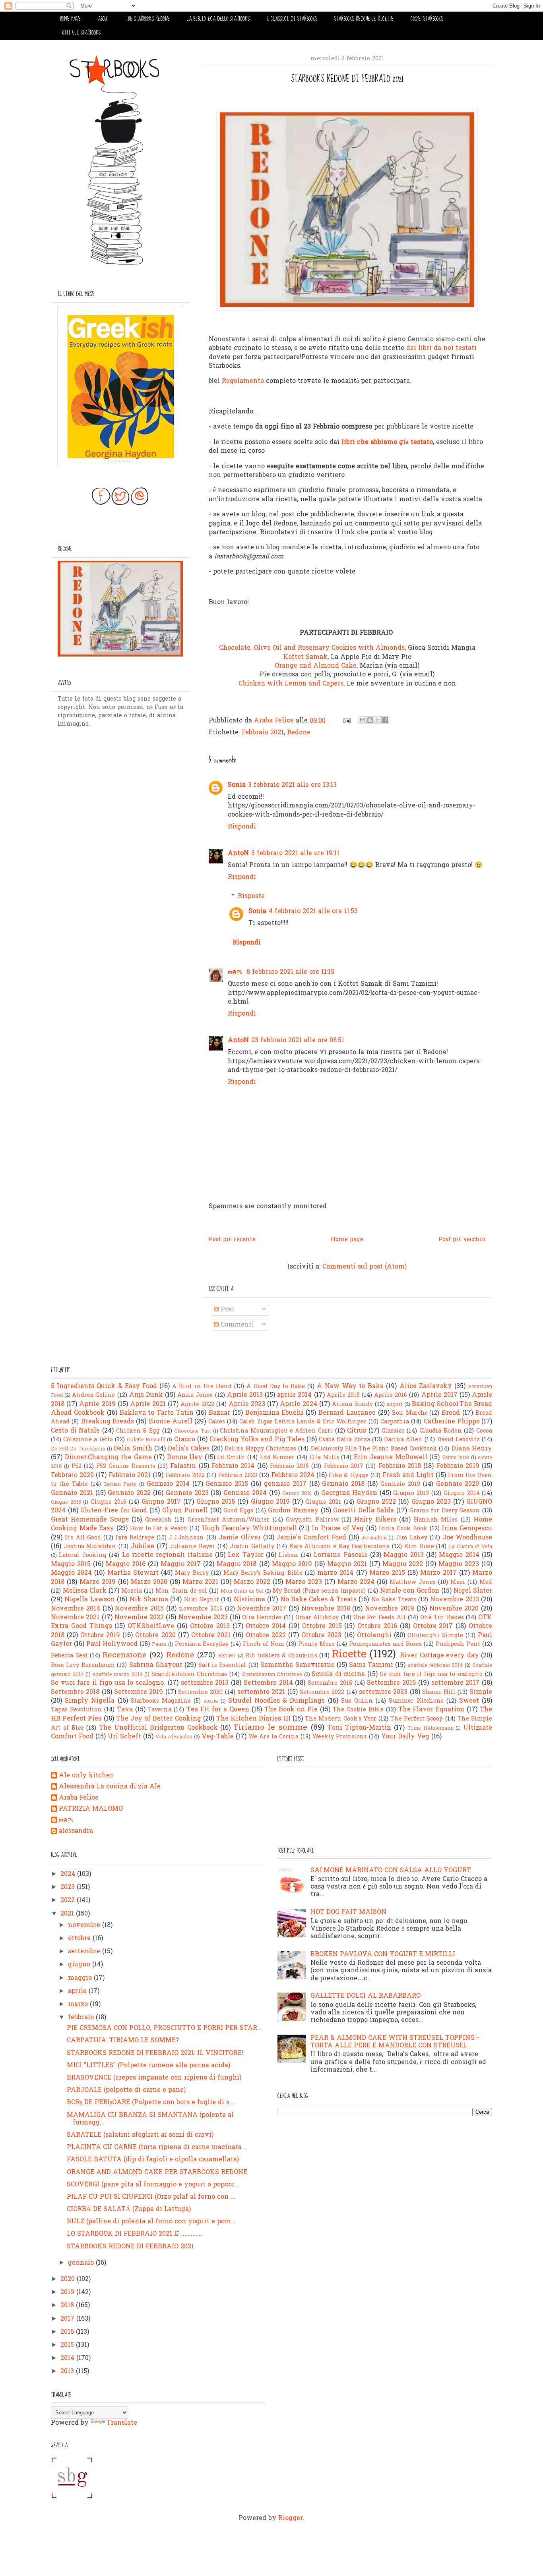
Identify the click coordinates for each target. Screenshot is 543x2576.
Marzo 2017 (438, 1573)
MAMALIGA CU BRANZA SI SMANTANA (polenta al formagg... (150, 2119)
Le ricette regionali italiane (167, 1555)
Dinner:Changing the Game (108, 1458)
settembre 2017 (456, 1683)
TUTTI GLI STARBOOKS (80, 33)
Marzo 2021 (200, 1582)
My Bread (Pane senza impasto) (319, 1591)
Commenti (236, 1325)
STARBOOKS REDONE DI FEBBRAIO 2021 (130, 2247)
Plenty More (316, 1644)
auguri (395, 1405)
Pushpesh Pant (458, 1644)
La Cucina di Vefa (470, 1547)
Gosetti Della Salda (364, 1511)
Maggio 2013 (403, 1555)
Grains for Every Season (445, 1511)
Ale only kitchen (86, 1776)
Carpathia (395, 1422)
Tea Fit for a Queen (218, 1710)
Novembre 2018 (326, 1609)
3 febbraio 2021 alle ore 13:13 (292, 785)
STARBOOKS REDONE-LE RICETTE (364, 19)
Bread (451, 1413)
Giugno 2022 (376, 1502)
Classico (393, 1431)
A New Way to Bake (350, 1386)
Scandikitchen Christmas (189, 1675)
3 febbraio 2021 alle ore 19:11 (295, 854)
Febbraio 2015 (289, 1467)
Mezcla (132, 1591)
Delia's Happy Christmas (260, 1449)
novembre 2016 (201, 1609)
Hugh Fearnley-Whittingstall (249, 1529)
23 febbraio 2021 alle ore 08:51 (298, 1041)
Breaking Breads (108, 1422)
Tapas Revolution (76, 1710)
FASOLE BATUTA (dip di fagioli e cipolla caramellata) (153, 2160)
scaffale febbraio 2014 (435, 1666)
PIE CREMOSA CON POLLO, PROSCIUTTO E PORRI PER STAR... (164, 2028)
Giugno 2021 (323, 1502)
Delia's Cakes (188, 1449)
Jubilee (143, 1547)
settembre (85, 1952)
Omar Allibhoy (317, 1618)
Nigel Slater (473, 1591)
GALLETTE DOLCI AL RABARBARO (366, 1996)
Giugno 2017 (161, 1502)
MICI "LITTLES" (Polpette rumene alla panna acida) (148, 2066)
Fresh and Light (408, 1475)
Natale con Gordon (410, 1591)
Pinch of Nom (264, 1644)
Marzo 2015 (387, 1573)
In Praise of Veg (338, 1529)
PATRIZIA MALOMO (91, 1809)
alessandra (76, 1832)
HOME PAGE (70, 19)
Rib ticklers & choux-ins (281, 1656)
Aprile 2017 (439, 1395)
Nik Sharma (149, 1600)
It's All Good (83, 1538)
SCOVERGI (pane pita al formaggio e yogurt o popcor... (153, 2185)
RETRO (227, 1656)
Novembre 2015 (139, 1609)
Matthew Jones (413, 1582)
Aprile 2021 (148, 1404)
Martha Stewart (133, 1573)
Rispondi (242, 827)
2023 (69, 1887)
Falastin (183, 1466)
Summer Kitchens (416, 1701)
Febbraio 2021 (263, 733)
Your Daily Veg (405, 1737)
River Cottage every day (439, 1656)
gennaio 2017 (285, 1484)
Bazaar (219, 1413)
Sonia (237, 785)
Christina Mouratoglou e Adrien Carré (276, 1431)
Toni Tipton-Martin (359, 1728)
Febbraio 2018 (400, 1466)
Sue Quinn (357, 1701)
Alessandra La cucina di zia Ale (110, 1787)
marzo (79, 2004)
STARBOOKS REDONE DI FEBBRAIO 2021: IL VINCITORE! (155, 2053)
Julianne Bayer (192, 1547)
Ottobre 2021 (211, 1636)
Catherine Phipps (452, 1422)
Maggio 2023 (459, 1564)
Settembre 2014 (268, 1683)
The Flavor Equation (431, 1710)
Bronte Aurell (171, 1422)
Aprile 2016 (391, 1395)
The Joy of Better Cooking (159, 1719)
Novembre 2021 (75, 1618)
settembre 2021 (261, 1692)
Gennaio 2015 (227, 1484)
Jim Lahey (411, 1538)
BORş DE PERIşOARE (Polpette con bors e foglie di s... (150, 2103)
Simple (481, 1692)
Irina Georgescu (467, 1529)
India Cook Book (403, 1529)
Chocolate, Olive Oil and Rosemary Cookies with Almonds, (312, 648)
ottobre (80, 1939)
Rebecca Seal (69, 1656)
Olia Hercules (262, 1618)
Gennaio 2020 (458, 1484)
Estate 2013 (456, 1458)
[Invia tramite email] (363, 720)
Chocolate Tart (193, 1431)
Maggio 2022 (403, 1564)
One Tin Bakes (442, 1618)
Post (227, 1310)
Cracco (185, 1440)
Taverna (159, 1710)
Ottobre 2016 (377, 1626)
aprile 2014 (294, 1395)
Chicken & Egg (138, 1431)
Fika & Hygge (348, 1476)
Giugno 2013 (411, 1494)
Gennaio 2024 (245, 1493)
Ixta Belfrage (135, 1538)
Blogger (291, 2518)
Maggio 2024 (71, 1573)
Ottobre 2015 (322, 1626)
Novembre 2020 (454, 1609)
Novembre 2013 (454, 1600)
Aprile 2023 (247, 1404)
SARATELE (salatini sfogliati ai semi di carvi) (140, 2135)
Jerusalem (374, 1538)
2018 (68, 2306)
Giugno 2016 (109, 1502)
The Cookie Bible (358, 1710)
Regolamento (243, 381)
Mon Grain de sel (181, 1591)
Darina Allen (403, 1440)
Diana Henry (472, 1449)
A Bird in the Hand (202, 1387)
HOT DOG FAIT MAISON (348, 1912)
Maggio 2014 (459, 1555)
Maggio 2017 (181, 1564)
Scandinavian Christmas (272, 1675)
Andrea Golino (93, 1395)
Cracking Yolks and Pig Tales (257, 1440)
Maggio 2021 (347, 1564)
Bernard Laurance (347, 1413)
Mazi (458, 1582)
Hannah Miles (436, 1520)
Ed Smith (231, 1458)
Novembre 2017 (262, 1609)
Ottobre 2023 (321, 1636)
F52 (77, 1467)
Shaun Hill (439, 1693)
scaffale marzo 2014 (118, 1675)
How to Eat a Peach (159, 1529)
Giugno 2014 (462, 1494)
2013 (68, 2371)
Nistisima (249, 1600)
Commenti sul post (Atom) (365, 1267)
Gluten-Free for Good (114, 1511)
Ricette (349, 1655)
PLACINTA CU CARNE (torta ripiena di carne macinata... (157, 2147)
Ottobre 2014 (266, 1626)
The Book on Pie (291, 1710)
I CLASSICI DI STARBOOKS (292, 19)
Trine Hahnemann (431, 1728)
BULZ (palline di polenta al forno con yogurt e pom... (151, 2222)
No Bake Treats (394, 1600)
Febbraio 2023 (238, 1476)
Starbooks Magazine (161, 1701)
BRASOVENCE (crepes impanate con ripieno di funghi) (154, 2078)
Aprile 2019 (97, 1404)
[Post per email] (346, 721)
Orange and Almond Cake (316, 666)
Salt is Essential (222, 1666)
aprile (78, 1991)
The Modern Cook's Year (341, 1719)
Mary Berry (192, 1573)
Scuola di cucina (338, 1674)
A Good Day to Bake (276, 1387)
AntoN (238, 854)
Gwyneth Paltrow (312, 1520)
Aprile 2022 (197, 1405)
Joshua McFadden (90, 1547)
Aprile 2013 (245, 1395)
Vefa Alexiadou (174, 1737)
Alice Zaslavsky (426, 1386)
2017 (68, 2319)
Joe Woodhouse (467, 1538)
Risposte (251, 896)
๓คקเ (236, 972)
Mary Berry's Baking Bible (263, 1573)
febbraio (82, 2018)
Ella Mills (324, 1458)
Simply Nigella (90, 1701)
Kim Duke (419, 1547)
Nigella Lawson (89, 1600)
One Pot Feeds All (380, 1618)
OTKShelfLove (151, 1626)
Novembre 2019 (390, 1609)
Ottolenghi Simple (435, 1636)
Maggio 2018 (237, 1564)
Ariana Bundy (352, 1405)
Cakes (217, 1422)
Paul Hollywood (112, 1644)
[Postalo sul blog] (370, 720)
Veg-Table (218, 1737)
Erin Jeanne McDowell (391, 1458)
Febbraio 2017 (344, 1467)
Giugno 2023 (431, 1502)
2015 (68, 2345)
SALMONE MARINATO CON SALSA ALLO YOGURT (391, 1871)
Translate (122, 2423)
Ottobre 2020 (155, 1636)
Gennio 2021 (297, 1494)
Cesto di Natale (75, 1431)
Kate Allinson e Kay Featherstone (340, 1547)
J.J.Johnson (186, 1538)
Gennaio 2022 (129, 1493)
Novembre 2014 (76, 1609)
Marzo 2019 (98, 1582)
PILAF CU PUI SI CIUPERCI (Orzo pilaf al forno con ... (151, 2197)
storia (211, 1701)
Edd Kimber (277, 1458)
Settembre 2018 (75, 1692)
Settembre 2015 (330, 1683)
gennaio (82, 2263)
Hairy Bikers (375, 1520)
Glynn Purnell (185, 1511)
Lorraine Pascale (340, 1555)
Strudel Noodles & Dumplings (277, 1701)
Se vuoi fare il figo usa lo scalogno (431, 1675)
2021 (68, 1914)
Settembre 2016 (391, 1683)
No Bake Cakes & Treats (319, 1600)
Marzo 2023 (304, 1582)
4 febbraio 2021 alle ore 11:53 (313, 911)
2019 (68, 2292)
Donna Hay (185, 1458)
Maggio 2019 (292, 1564)
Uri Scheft (124, 1737)
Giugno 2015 (66, 1502)
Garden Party (120, 1484)
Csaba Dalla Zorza (344, 1440)
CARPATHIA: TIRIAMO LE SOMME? (123, 2041)
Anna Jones (195, 1395)
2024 (69, 1874)
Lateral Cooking (82, 1555)
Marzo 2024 (356, 1582)
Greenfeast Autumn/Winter (229, 1520)
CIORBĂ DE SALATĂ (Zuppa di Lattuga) (129, 2209)
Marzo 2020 (149, 1582)
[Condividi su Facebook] (385, 720)
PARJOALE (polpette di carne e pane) (126, 2090)
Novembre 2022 (139, 1618)
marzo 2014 (335, 1573)
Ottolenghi (374, 1636)
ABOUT (103, 19)
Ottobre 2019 (100, 1636)
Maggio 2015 (71, 1564)
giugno (80, 1965)
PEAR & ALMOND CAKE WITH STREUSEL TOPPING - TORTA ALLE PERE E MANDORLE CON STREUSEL (395, 2042)
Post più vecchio (462, 1240)
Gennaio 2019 (400, 1484)
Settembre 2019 (139, 1692)
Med (486, 1582)
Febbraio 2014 (233, 1466)
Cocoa (484, 1431)
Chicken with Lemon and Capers (291, 684)
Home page (347, 1240)
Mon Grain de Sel (242, 1591)
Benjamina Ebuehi (274, 1413)
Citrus (357, 1431)
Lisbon (288, 1555)
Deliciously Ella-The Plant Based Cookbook (374, 1449)
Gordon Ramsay (293, 1511)
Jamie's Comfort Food (311, 1538)
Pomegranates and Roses (385, 1644)
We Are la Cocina (273, 1737)
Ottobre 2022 (266, 1636)
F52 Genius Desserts (126, 1467)
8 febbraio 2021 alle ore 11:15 (290, 972)
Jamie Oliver (240, 1538)
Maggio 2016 (126, 1564)
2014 (68, 2358)
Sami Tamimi (371, 1665)
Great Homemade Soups (90, 1520)
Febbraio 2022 (185, 1476)
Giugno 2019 (270, 1502)
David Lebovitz (459, 1440)
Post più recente (232, 1240)
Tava (125, 1710)
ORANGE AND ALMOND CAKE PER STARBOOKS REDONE (157, 2172)
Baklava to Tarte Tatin (157, 1413)
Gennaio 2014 (168, 1484)
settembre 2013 (205, 1683)
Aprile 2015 (343, 1395)
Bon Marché (410, 1413)
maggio (81, 1978)
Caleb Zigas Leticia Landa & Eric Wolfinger (303, 1422)
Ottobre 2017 (433, 1626)
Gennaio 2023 (187, 1493)
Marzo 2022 (252, 1582)
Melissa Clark (85, 1591)
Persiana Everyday (202, 1644)
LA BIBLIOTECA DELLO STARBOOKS (218, 19)
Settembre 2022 (322, 1693)
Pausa (159, 1644)
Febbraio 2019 (458, 1466)
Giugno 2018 (216, 1502)
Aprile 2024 (298, 1404)
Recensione (125, 1655)
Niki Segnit (202, 1600)
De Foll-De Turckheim (78, 1449)
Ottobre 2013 (210, 1626)
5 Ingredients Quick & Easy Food (104, 1386)
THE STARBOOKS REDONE (148, 19)
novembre (85, 1925)
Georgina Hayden (349, 1493)
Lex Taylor (245, 1555)
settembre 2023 (383, 1692)
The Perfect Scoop (417, 1719)
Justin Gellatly (252, 1547)
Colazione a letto (88, 1440)
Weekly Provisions (340, 1737)
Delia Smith (133, 1449)
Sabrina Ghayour (156, 1665)
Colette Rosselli (146, 1440)
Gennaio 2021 (72, 1493)
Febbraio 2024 (293, 1475)
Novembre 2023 (203, 1618)
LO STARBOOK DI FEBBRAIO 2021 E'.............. (134, 2234)
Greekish (158, 1520)
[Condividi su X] (378, 720)
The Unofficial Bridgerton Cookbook (158, 1728)
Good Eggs (238, 1511)
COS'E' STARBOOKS (427, 19)
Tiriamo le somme (270, 1728)
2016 (68, 2332)
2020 (69, 2279)
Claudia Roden (441, 1431)
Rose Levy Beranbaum (83, 1666)
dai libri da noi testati (441, 348)
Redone (299, 733)
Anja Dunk (146, 1395)
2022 (69, 1900)
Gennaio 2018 (343, 1484)
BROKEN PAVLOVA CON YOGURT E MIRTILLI (383, 1954)
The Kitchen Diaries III (253, 1719)
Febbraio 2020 (72, 1475)
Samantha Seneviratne (297, 1665)
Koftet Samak (305, 657)
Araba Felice (79, 1798)
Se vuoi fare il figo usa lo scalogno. (108, 1683)
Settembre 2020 (200, 1693)
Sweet (469, 1701)
